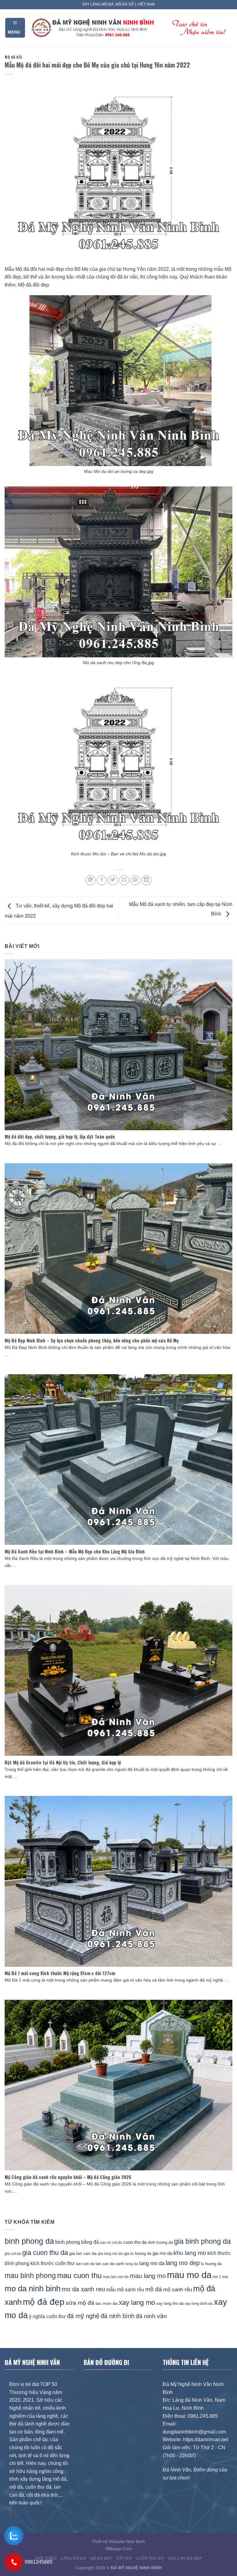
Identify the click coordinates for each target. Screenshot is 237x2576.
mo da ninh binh (33, 2289)
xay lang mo (137, 2303)
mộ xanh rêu (178, 2290)
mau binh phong (30, 2276)
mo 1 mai (220, 2277)
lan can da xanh (110, 2264)
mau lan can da (116, 2277)
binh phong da (29, 2241)
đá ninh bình (118, 2316)
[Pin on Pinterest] (135, 880)
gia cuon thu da (45, 2253)
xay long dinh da (199, 2304)
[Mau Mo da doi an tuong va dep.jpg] (118, 380)
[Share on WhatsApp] (91, 880)
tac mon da (107, 2303)
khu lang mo (190, 2253)
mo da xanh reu (83, 2289)
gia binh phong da (202, 2241)
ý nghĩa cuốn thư (47, 2316)
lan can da (85, 2264)
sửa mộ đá (80, 2303)
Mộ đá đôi (13, 57)
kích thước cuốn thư (53, 2263)
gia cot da (13, 2254)
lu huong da (211, 2264)
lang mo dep (183, 2263)
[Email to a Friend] (124, 880)
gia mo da (162, 2253)
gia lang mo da (110, 2253)
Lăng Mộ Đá (73, 2558)
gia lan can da (83, 2253)
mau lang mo (148, 2276)
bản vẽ (105, 2243)
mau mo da (189, 2275)
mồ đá (154, 2289)
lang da (132, 2264)
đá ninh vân (151, 2316)
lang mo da (152, 2263)
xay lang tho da (170, 2303)
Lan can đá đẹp (185, 2558)
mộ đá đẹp (44, 2302)
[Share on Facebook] (102, 880)
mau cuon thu (79, 2275)
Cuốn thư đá (150, 2558)
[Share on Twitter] (113, 880)
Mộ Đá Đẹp (101, 2558)
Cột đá (124, 2558)
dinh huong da (160, 2242)
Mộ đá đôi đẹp (33, 285)
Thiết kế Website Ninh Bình (118, 2541)
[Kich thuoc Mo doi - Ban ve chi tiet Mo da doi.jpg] (118, 763)
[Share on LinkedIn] (146, 880)
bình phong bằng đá (77, 2242)
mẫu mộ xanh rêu (125, 2289)
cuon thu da (135, 2242)
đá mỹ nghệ (83, 2316)
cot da (117, 2243)
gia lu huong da (138, 2253)
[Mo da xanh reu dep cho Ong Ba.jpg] (118, 571)
